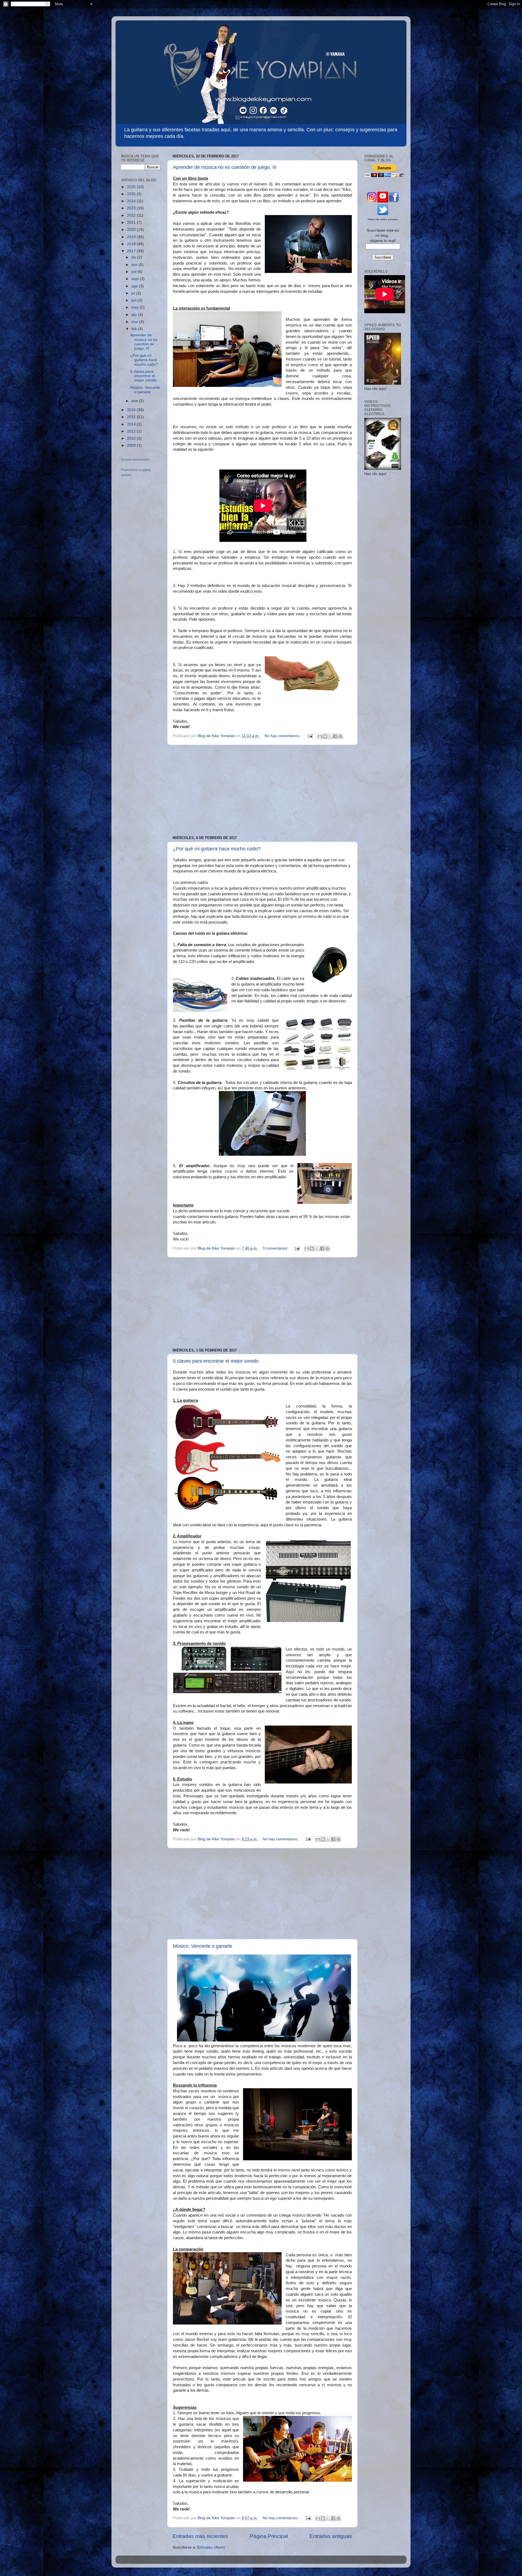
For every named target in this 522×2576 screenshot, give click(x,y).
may (136, 307)
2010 (132, 438)
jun (134, 300)
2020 (132, 230)
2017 (132, 251)
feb (135, 329)
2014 (132, 424)
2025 (132, 194)
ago (135, 286)
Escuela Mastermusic (135, 459)
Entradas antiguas (331, 2536)
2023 (132, 208)
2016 (132, 410)
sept (136, 279)
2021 (132, 223)
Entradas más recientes (200, 2536)
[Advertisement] (262, 790)
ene (135, 401)
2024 (132, 201)
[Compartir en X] (330, 736)
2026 (132, 187)
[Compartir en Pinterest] (340, 736)
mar (135, 322)
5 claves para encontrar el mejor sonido (216, 1361)
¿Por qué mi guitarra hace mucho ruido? (217, 849)
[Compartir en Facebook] (335, 736)
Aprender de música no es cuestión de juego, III (225, 167)
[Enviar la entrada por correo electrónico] (310, 736)
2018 (132, 244)
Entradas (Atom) (211, 2547)
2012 (132, 431)
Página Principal (269, 2536)
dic (134, 257)
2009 (132, 445)
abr (135, 315)
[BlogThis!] (325, 736)
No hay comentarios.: (283, 736)
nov (135, 265)
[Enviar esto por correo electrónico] (320, 736)
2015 (132, 417)
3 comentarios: (276, 1248)
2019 (132, 237)
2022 (132, 215)
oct (134, 272)
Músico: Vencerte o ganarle (203, 1946)
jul (134, 293)
